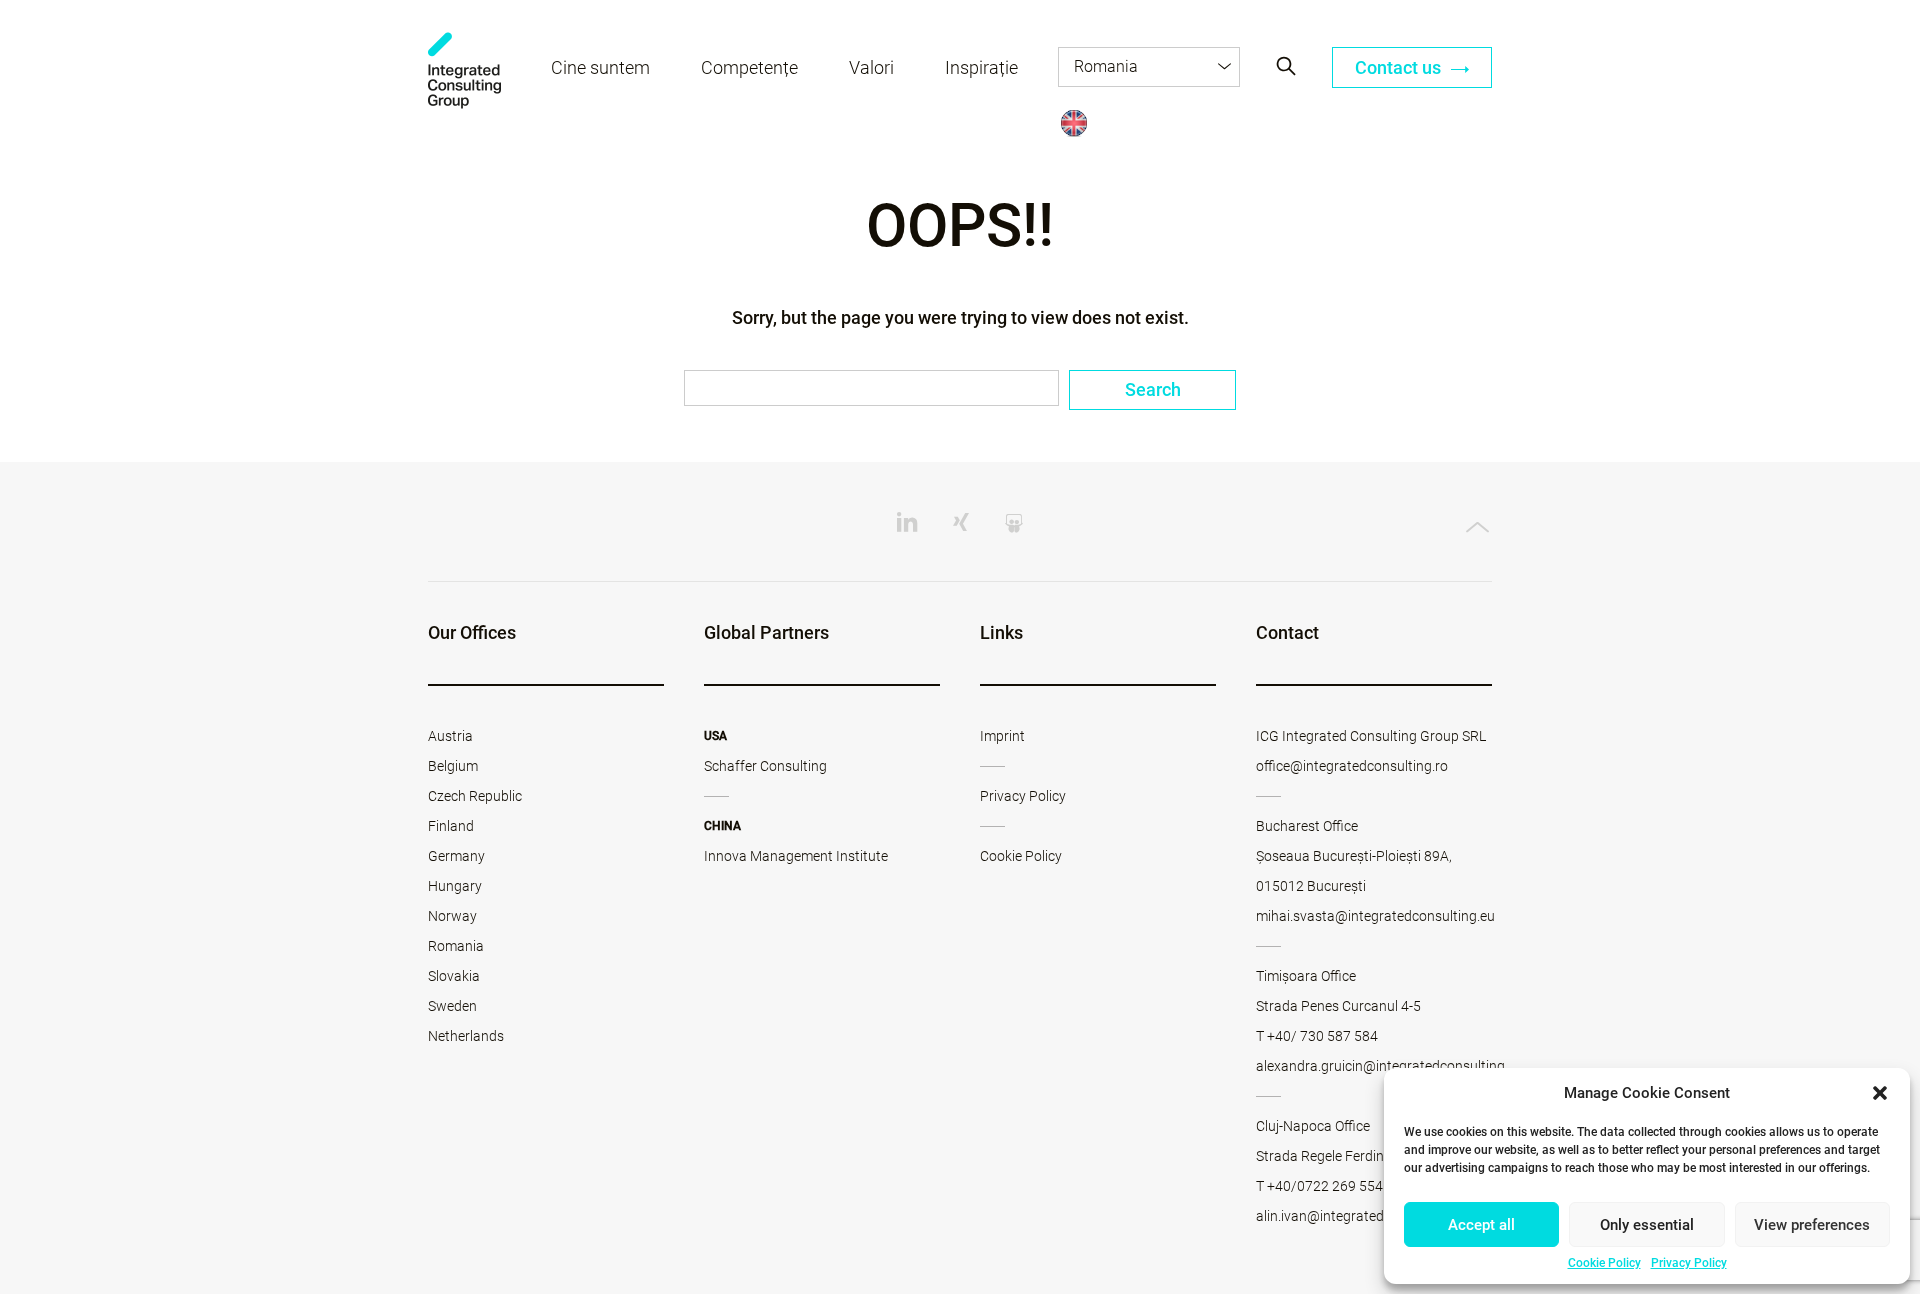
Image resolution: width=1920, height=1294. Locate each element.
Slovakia (454, 976)
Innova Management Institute (796, 856)
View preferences (1812, 1225)
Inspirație (981, 67)
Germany (456, 856)
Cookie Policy (1604, 1263)
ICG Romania (464, 70)
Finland (451, 826)
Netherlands (466, 1036)
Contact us (1400, 67)
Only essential (1647, 1225)
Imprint (1002, 736)
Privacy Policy (1689, 1263)
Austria (450, 736)
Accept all (1481, 1225)
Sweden (452, 1006)
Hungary (455, 886)
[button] (1880, 1093)
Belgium (453, 766)
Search (1153, 389)
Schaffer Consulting (765, 766)
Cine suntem (600, 67)
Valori (871, 67)
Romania (456, 946)
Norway (452, 916)
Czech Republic (475, 796)
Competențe (749, 67)
